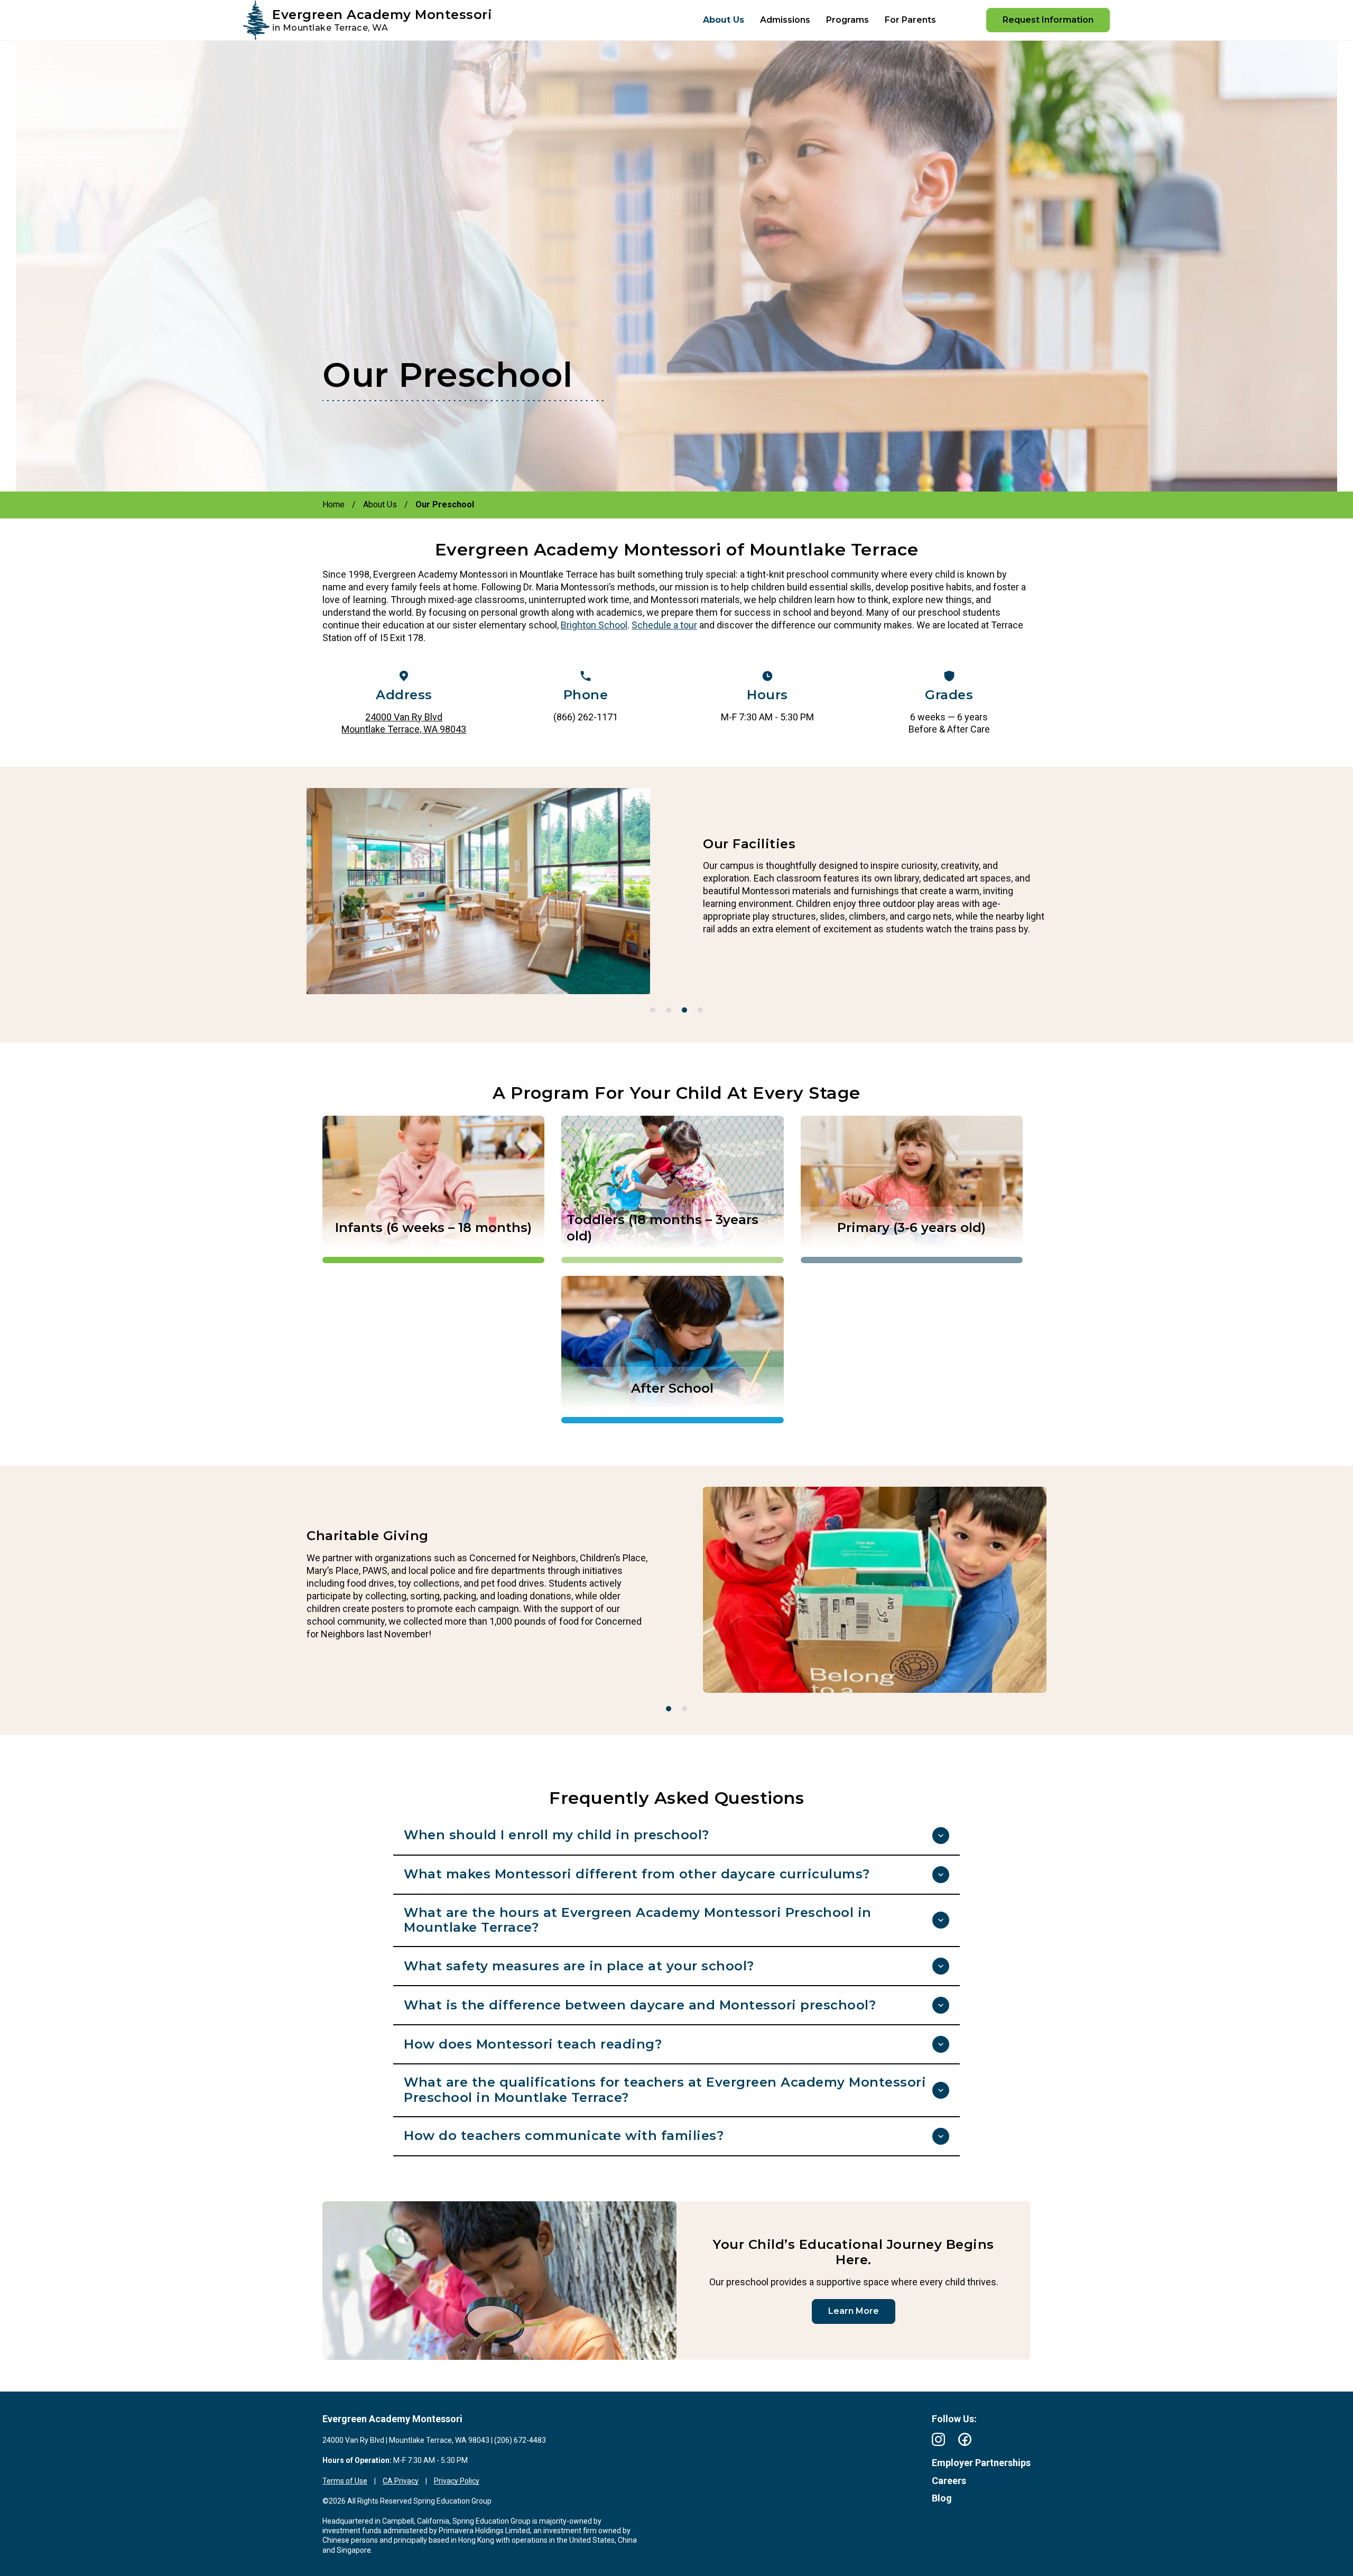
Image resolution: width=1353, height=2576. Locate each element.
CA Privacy (401, 2481)
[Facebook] (965, 2439)
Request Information (1048, 20)
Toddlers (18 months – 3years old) (662, 1228)
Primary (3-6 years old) (911, 1227)
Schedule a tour (664, 625)
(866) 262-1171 (586, 717)
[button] (653, 1010)
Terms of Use (345, 2481)
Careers (949, 2481)
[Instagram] (938, 2439)
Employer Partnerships (981, 2463)
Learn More (854, 2311)
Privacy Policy (457, 2481)
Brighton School (594, 625)
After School (672, 1388)
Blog (942, 2498)
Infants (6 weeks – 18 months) (433, 1227)
